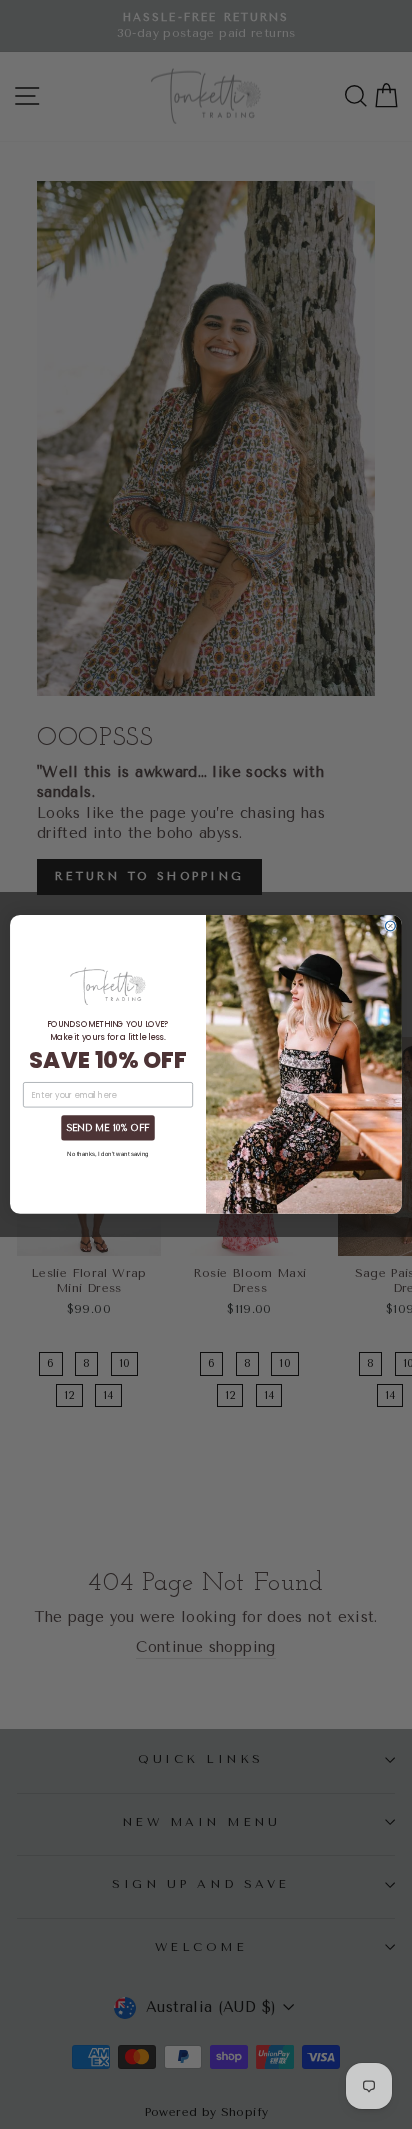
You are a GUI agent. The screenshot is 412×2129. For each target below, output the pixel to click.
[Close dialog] (390, 926)
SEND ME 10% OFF (107, 1128)
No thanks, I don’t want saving (107, 1153)
